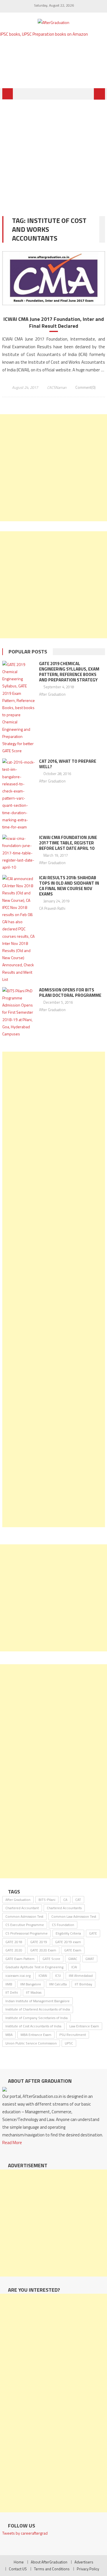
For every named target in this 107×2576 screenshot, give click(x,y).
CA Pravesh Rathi (52, 908)
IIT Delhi (12, 1992)
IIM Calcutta (58, 1984)
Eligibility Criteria (68, 1933)
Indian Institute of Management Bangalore (38, 2001)
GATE (93, 1933)
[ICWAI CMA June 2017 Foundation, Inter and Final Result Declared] (54, 278)
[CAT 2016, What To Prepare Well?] (19, 794)
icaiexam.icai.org (18, 1976)
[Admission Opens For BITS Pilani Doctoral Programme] (19, 1012)
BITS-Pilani (47, 1900)
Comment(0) (85, 387)
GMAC (73, 1959)
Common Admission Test (24, 1916)
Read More (12, 2143)
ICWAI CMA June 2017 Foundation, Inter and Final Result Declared (54, 322)
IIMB (9, 1984)
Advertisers (84, 2562)
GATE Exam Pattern (20, 1959)
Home (19, 2562)
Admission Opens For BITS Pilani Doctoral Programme (70, 993)
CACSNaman (57, 387)
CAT (78, 1900)
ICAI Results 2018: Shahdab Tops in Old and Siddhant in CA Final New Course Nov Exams (69, 886)
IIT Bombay (83, 1984)
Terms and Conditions (52, 2569)
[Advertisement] (53, 154)
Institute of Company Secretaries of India (37, 2018)
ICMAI (43, 1976)
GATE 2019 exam (68, 1942)
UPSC (69, 2043)
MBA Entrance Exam (36, 2035)
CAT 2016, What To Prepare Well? (68, 764)
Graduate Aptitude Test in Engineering (34, 1967)
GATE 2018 (14, 1942)
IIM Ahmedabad (81, 1976)
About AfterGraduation (49, 2562)
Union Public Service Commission (31, 2043)
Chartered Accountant (22, 1908)
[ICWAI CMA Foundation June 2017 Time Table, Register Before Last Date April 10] (19, 853)
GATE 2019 (39, 1942)
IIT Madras (34, 1992)
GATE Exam (73, 1950)
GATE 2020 (14, 1950)
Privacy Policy (88, 2569)
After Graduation (52, 694)
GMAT (90, 1959)
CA (65, 1900)
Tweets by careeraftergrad (25, 2533)
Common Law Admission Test (74, 1916)
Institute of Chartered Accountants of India (38, 2009)
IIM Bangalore (31, 1984)
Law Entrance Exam (84, 2026)
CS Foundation (63, 1925)
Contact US (18, 2569)
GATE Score (51, 1959)
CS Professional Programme (27, 1933)
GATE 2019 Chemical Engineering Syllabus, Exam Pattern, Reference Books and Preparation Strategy (69, 672)
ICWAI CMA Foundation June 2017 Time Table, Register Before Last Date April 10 (68, 843)
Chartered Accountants (64, 1908)
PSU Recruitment (73, 2035)
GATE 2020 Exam (43, 1950)
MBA (9, 2035)
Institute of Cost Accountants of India (33, 2026)
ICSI (58, 1976)
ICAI (74, 1967)
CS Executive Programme (25, 1925)
